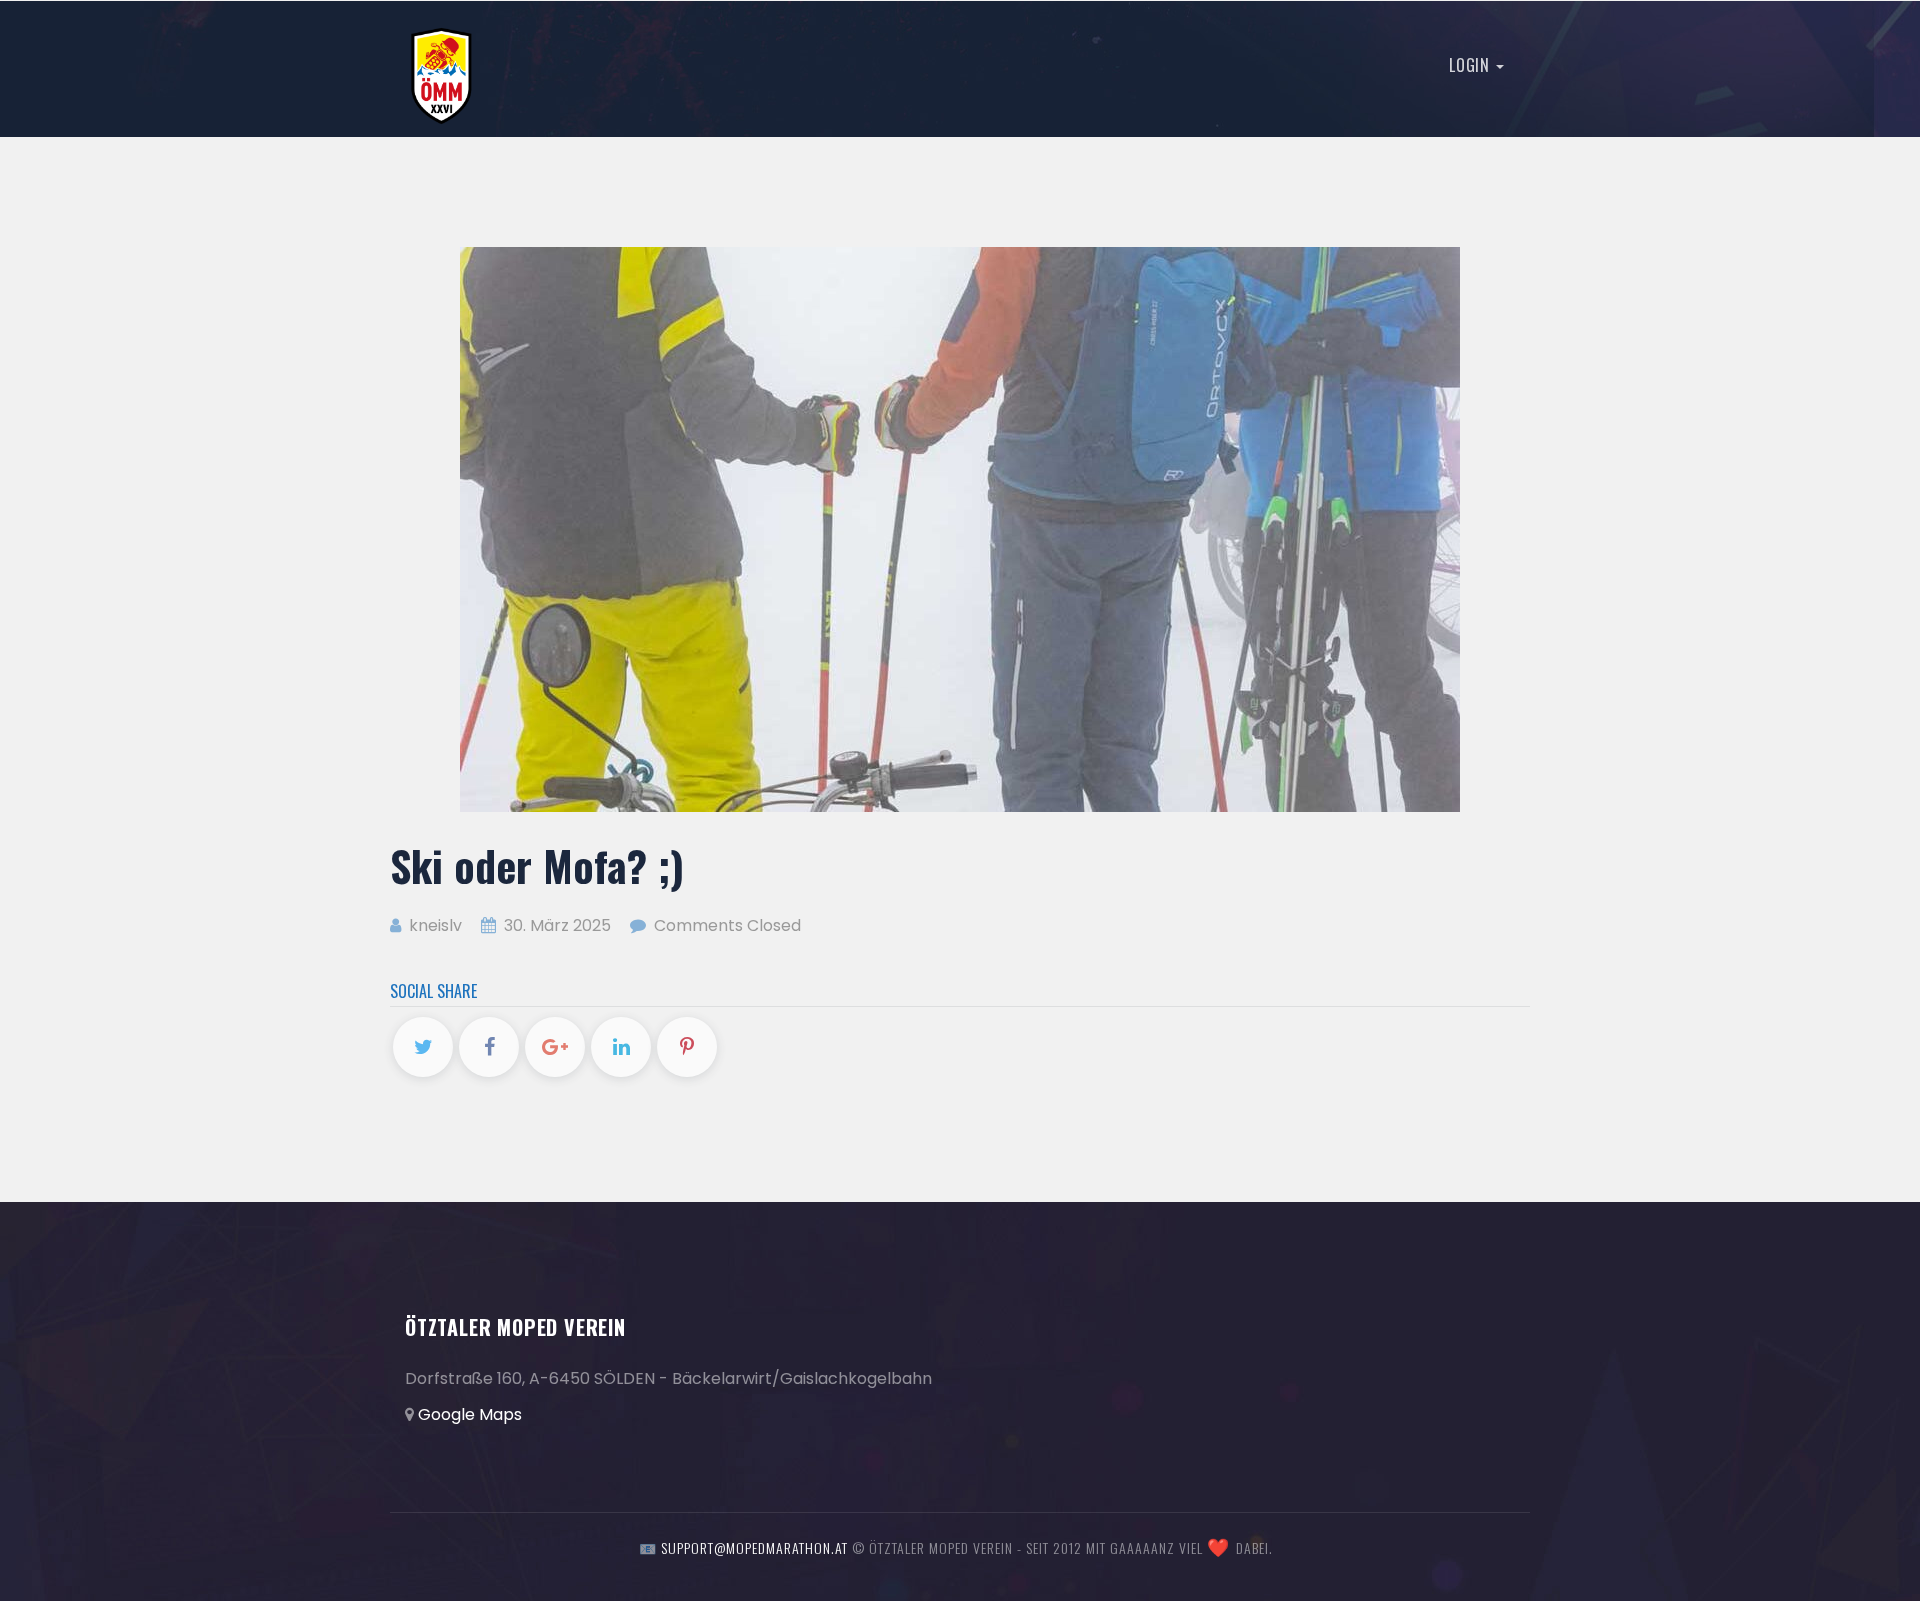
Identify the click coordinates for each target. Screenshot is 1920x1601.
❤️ (1218, 1548)
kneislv (433, 925)
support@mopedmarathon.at (754, 1547)
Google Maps (470, 1414)
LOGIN (1471, 65)
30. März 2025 (557, 925)
